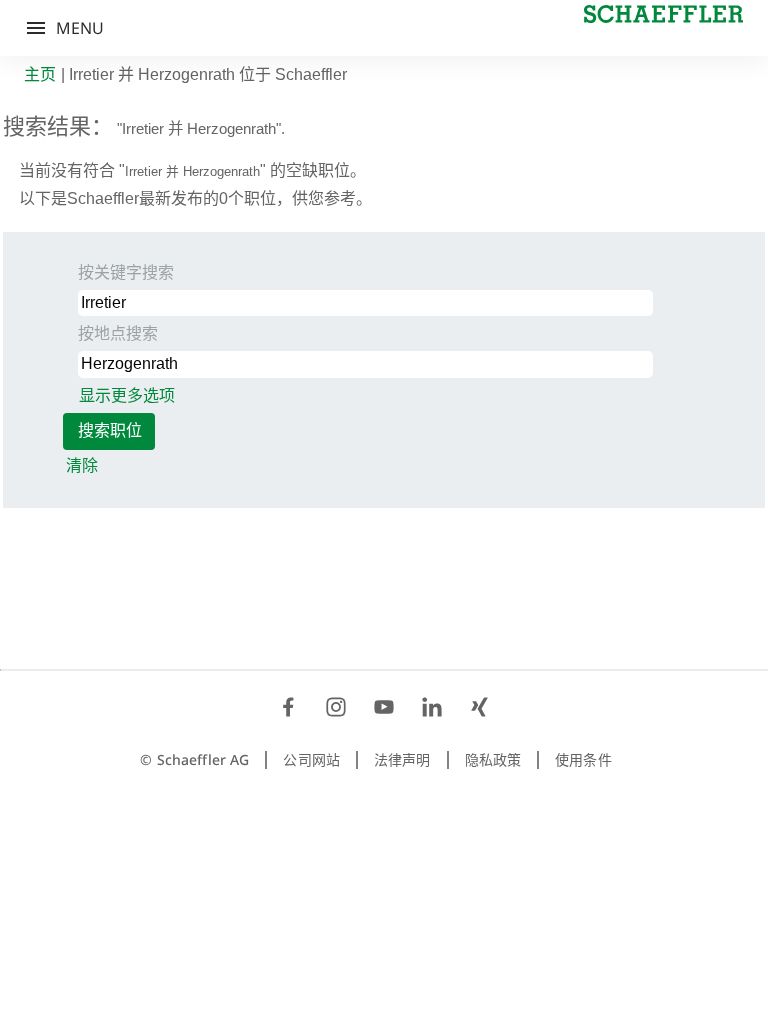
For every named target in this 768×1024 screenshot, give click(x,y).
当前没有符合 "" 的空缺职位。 (192, 170)
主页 (40, 74)
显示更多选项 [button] (127, 395)
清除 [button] (82, 465)
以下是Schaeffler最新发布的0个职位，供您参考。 (195, 198)
